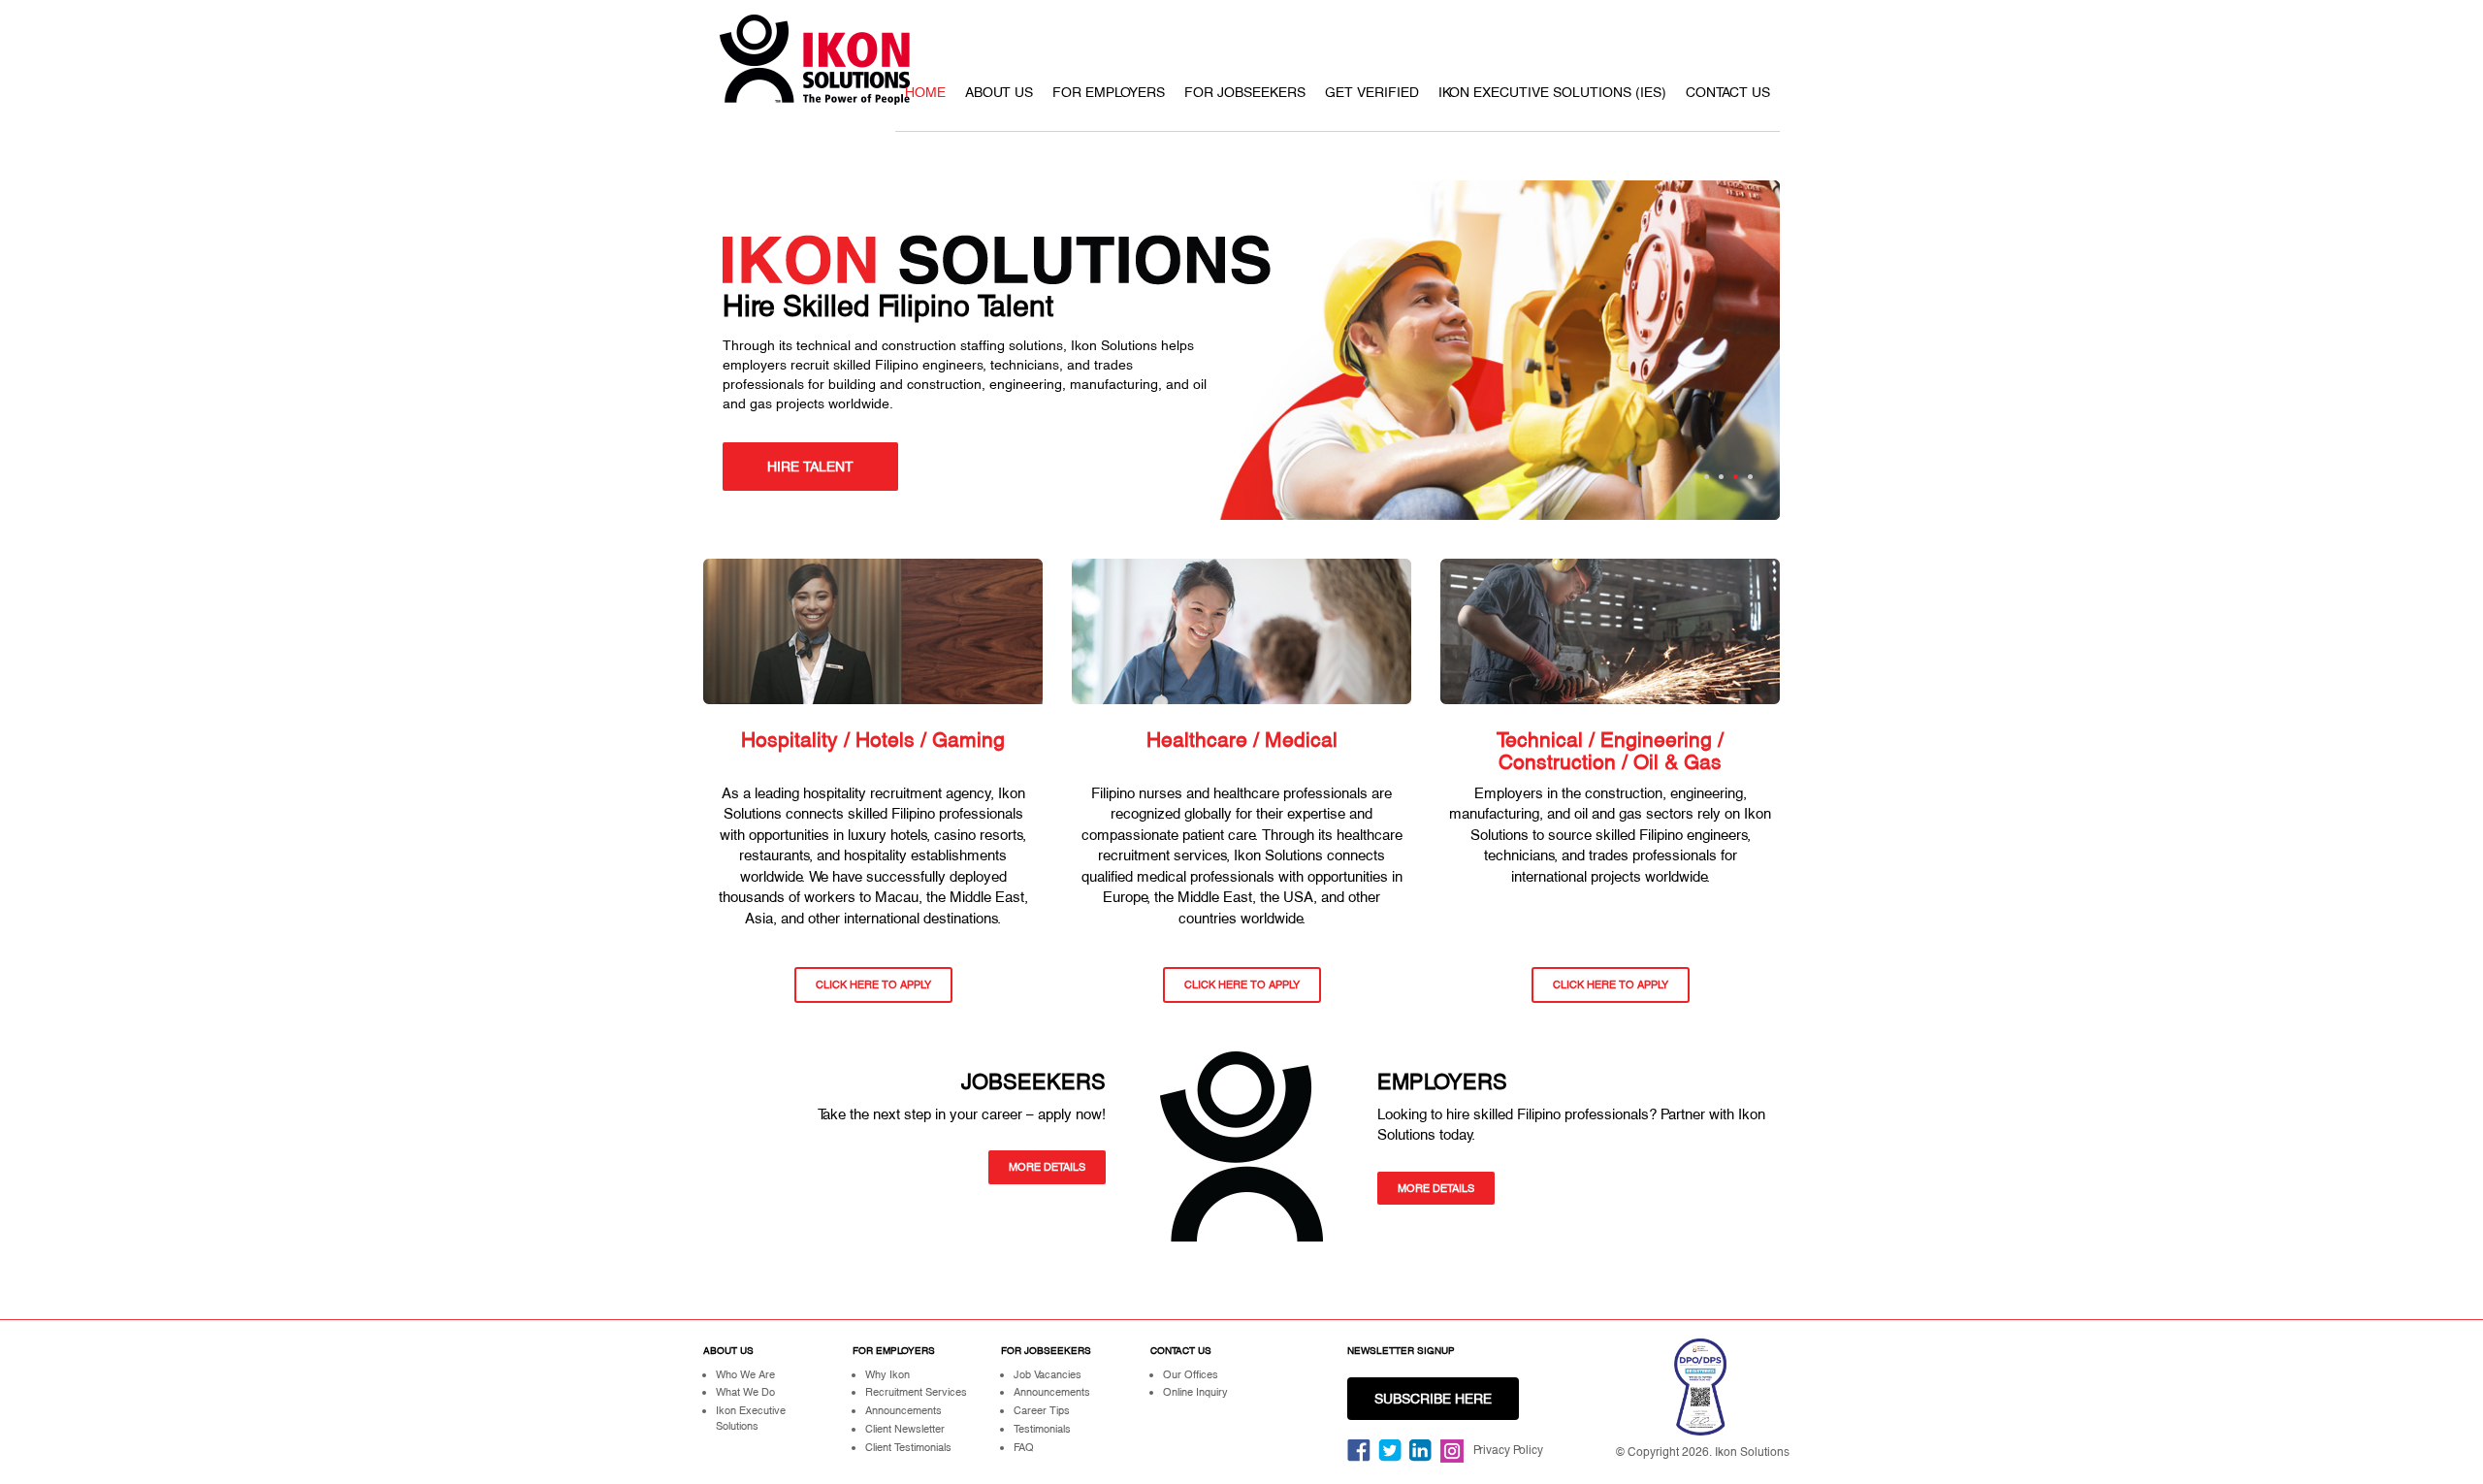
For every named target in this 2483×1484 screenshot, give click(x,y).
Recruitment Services (916, 1392)
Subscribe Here (1433, 1399)
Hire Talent (810, 467)
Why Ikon (887, 1374)
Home (925, 92)
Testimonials (1042, 1429)
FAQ (1024, 1447)
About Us (999, 92)
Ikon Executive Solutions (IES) (1552, 92)
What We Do (745, 1392)
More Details (1047, 1167)
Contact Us (1728, 92)
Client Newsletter (905, 1429)
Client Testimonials (908, 1447)
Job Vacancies (1048, 1374)
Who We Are (745, 1374)
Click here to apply (873, 984)
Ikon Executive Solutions (751, 1418)
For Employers (1109, 92)
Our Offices (1191, 1374)
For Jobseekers (1245, 92)
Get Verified (1372, 92)
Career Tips (1042, 1410)
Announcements (903, 1410)
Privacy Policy (1508, 1450)
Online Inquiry (1195, 1392)
